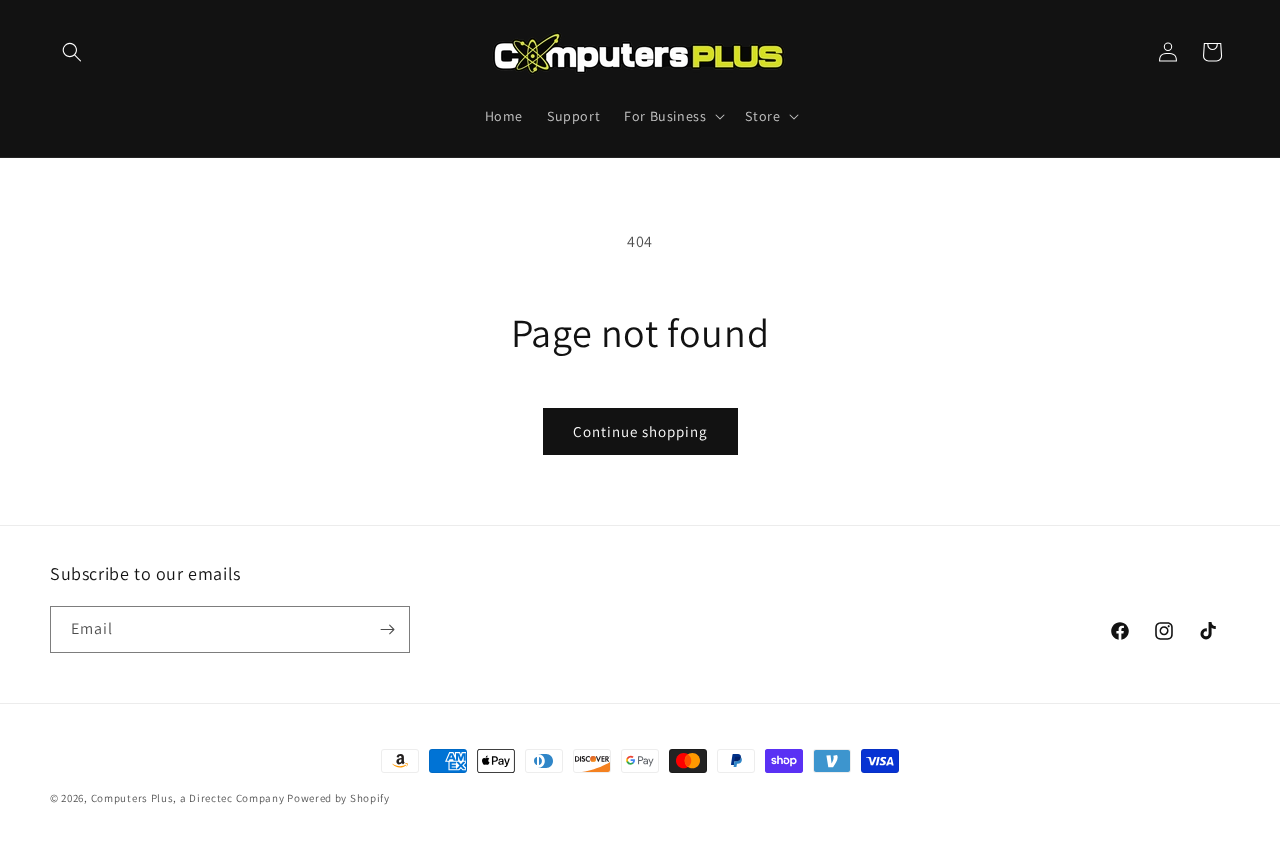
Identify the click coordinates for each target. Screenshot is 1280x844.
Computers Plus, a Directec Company (188, 798)
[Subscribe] (387, 629)
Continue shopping (640, 431)
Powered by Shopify (338, 798)
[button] (72, 52)
